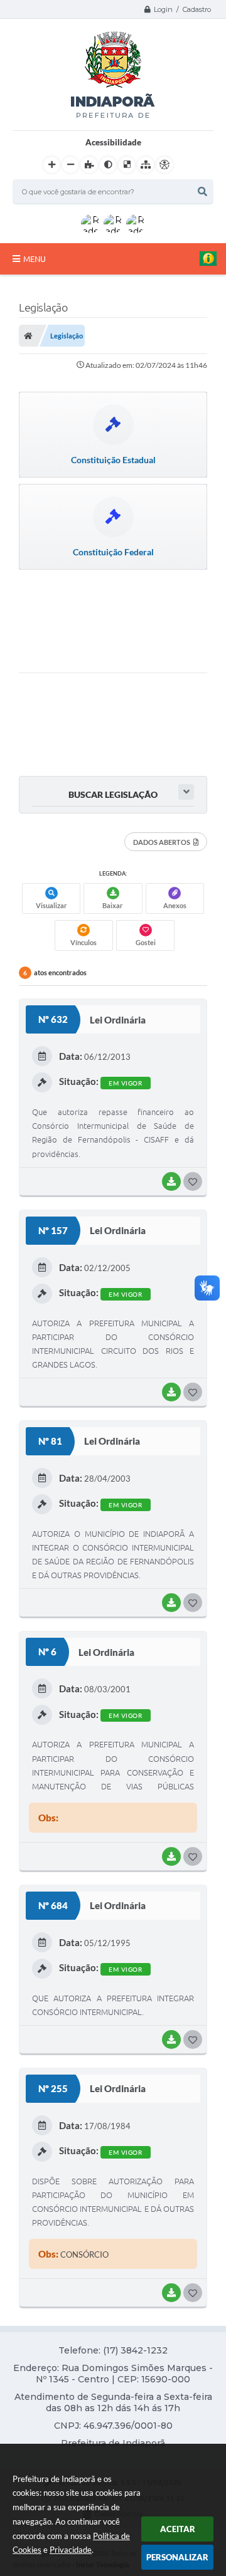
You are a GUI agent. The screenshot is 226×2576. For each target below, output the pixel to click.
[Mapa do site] (146, 165)
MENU (35, 259)
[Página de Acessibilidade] (164, 165)
